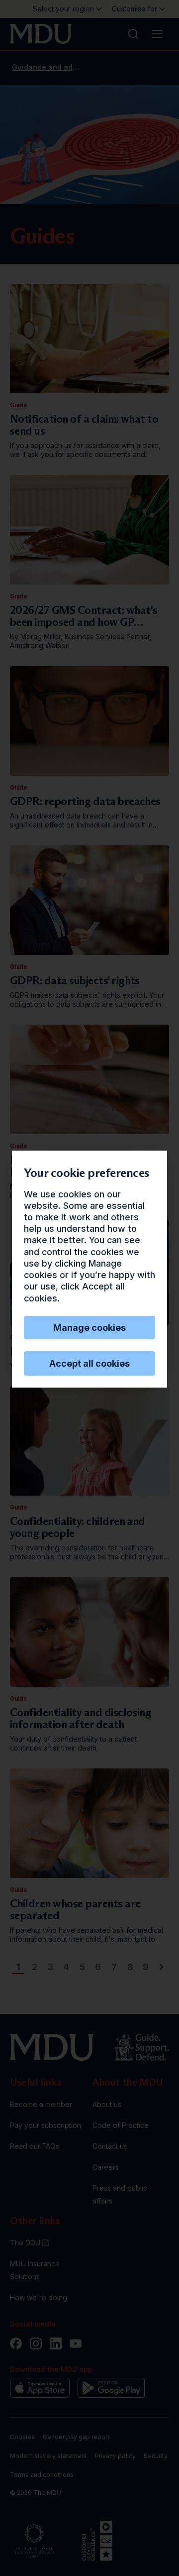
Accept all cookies (89, 1363)
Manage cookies (89, 1328)
